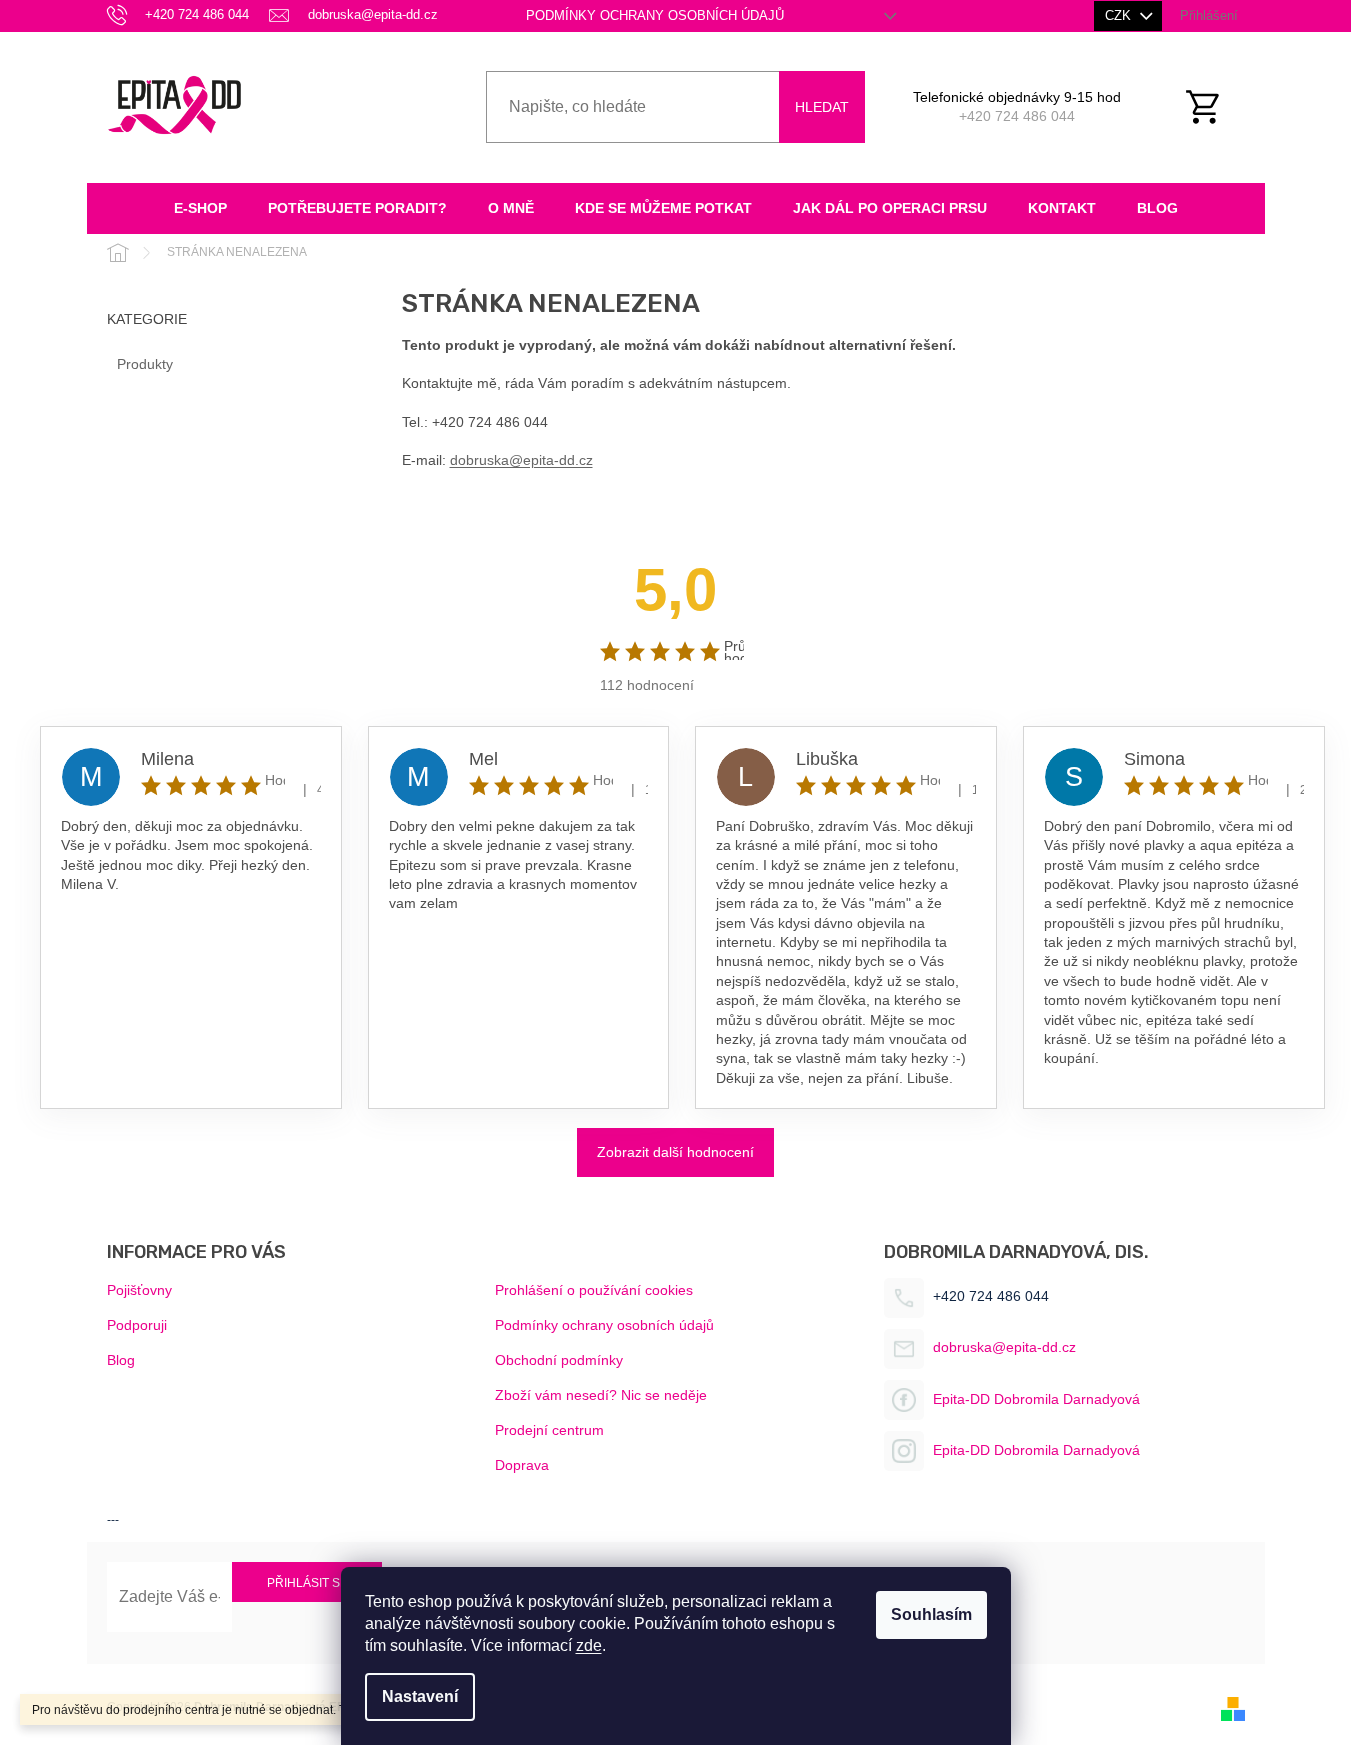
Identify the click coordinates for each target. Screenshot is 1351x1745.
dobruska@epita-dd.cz (521, 460)
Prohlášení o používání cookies (594, 1290)
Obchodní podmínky (559, 1360)
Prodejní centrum (549, 1430)
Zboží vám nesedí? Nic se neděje (601, 1395)
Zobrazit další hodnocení (675, 1152)
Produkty (145, 364)
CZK (1120, 15)
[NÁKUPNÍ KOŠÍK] (1214, 107)
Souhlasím (931, 1614)
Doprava (522, 1465)
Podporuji (137, 1325)
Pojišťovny (139, 1290)
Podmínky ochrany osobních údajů (655, 15)
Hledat (822, 107)
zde (589, 1645)
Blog (121, 1360)
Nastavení (420, 1696)
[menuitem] (200, 208)
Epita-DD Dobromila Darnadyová (1036, 1399)
